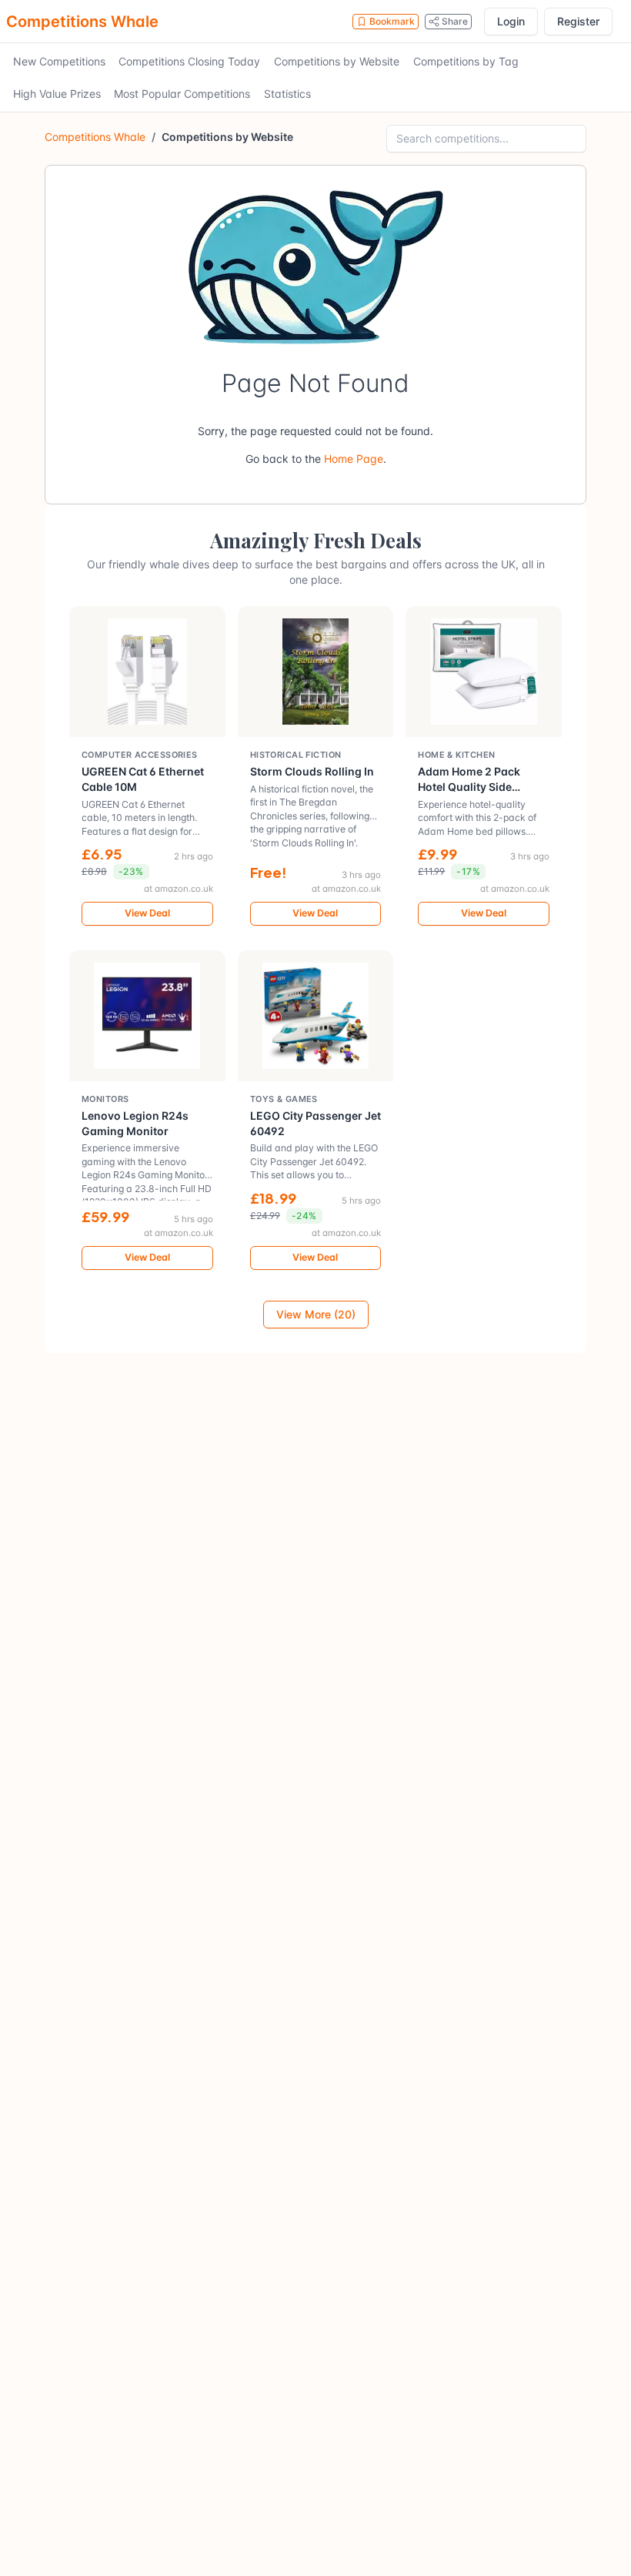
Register (578, 21)
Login (511, 21)
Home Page (354, 459)
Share (455, 21)
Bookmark (392, 21)
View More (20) (316, 1314)
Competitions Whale (82, 22)
